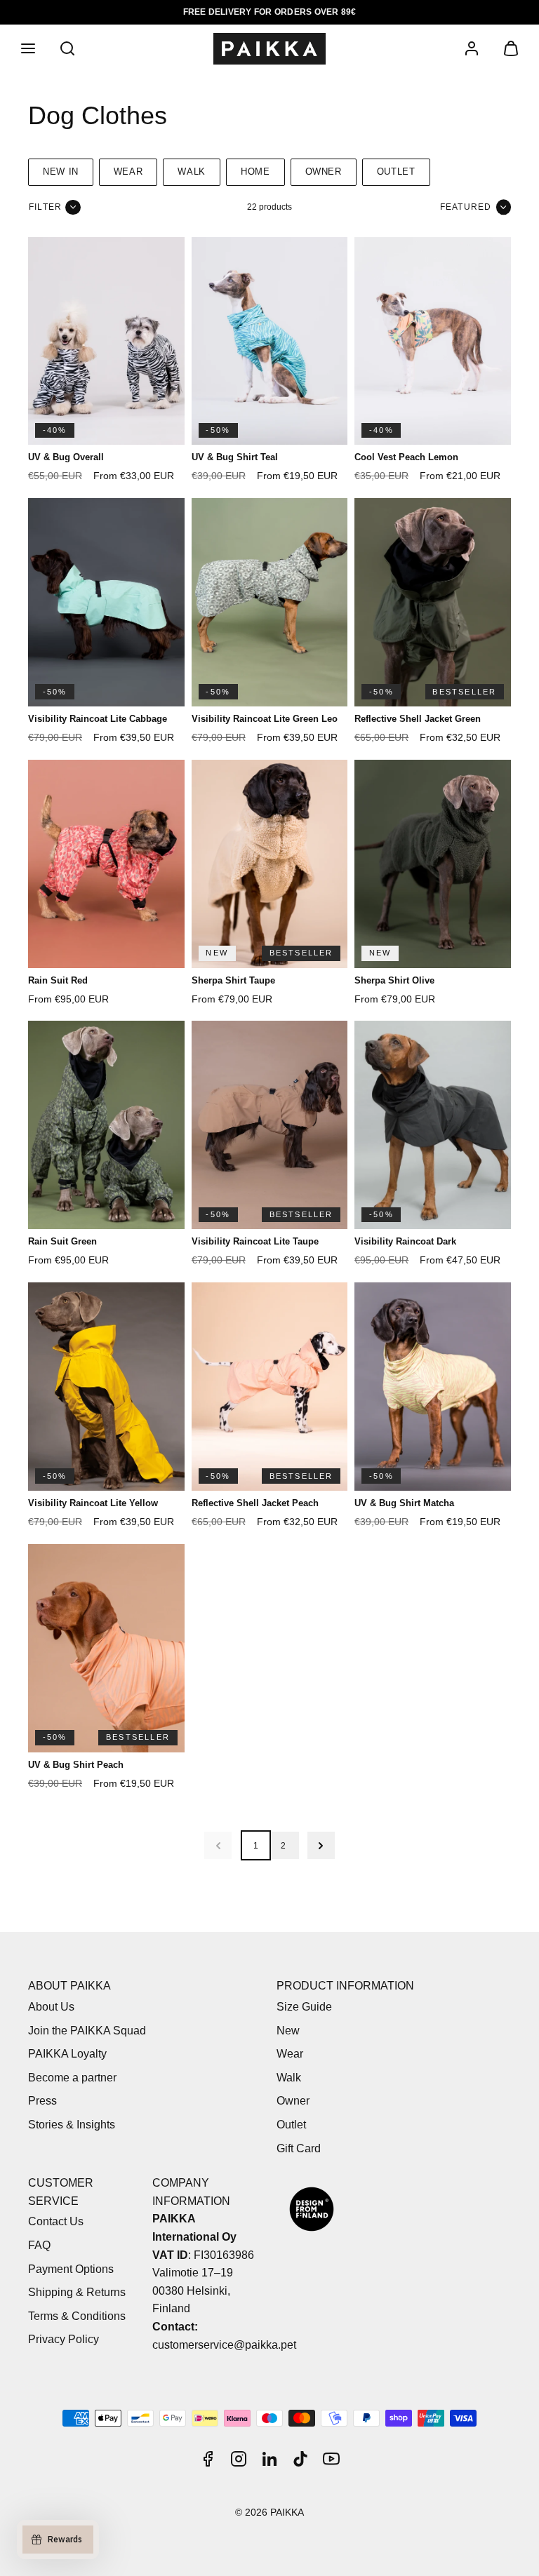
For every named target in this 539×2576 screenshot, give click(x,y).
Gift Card (299, 2148)
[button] (28, 48)
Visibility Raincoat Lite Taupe (255, 1241)
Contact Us (56, 2221)
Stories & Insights (72, 2125)
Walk (192, 172)
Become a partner (72, 2078)
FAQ (39, 2245)
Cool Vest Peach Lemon (406, 457)
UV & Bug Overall (66, 457)
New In (61, 172)
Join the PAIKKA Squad (87, 2031)
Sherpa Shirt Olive (394, 980)
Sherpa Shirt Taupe (233, 980)
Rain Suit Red (58, 980)
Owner (324, 172)
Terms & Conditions (77, 2316)
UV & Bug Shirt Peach (76, 1765)
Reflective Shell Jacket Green (418, 719)
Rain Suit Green (62, 1241)
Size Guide (304, 2007)
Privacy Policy (64, 2339)
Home (255, 172)
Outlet (396, 172)
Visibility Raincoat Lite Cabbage (98, 719)
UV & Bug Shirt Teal (235, 457)
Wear (128, 172)
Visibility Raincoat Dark (405, 1241)
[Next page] (321, 1845)
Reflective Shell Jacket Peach (255, 1503)
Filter (45, 207)
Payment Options (71, 2269)
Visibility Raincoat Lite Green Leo (265, 719)
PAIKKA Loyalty (67, 2054)
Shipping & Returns (77, 2292)
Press (42, 2101)
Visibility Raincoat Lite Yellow (93, 1503)
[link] (472, 48)
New (288, 2031)
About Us (51, 2007)
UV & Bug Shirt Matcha (404, 1503)
